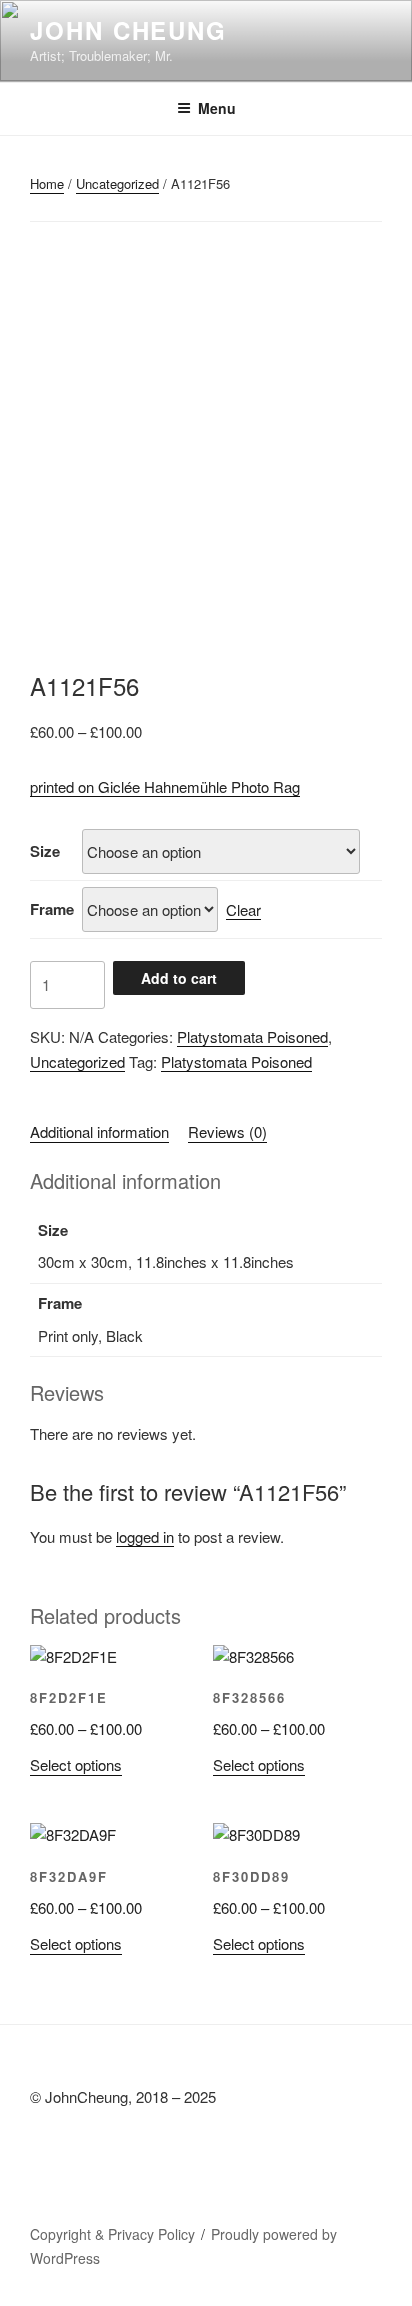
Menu (217, 108)
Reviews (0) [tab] (227, 1131)
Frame (52, 909)
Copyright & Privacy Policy (112, 2234)
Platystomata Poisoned (252, 1036)
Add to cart (179, 978)
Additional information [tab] (99, 1131)
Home (47, 183)
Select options (76, 1764)
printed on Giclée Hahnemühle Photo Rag (165, 786)
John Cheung (128, 30)
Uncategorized (117, 183)
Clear (243, 909)
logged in (145, 1536)
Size (45, 851)
